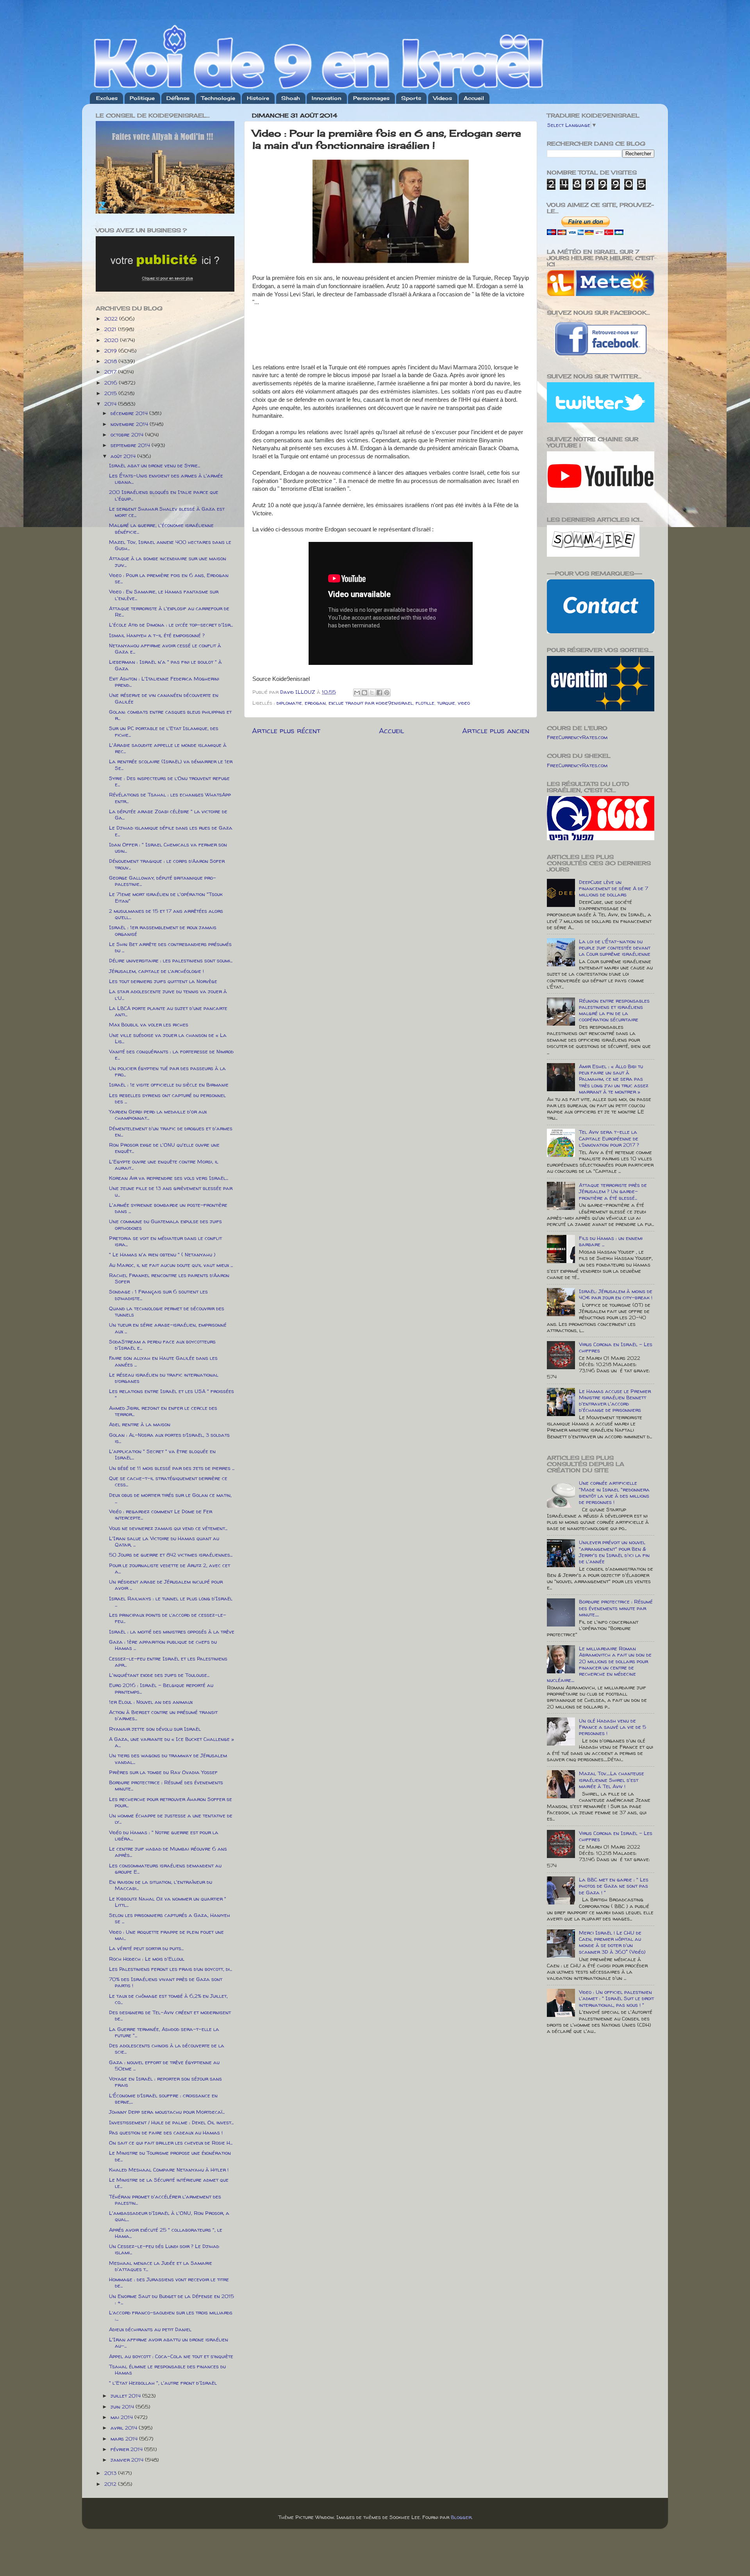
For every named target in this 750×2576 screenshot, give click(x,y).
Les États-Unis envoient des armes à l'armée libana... (166, 479)
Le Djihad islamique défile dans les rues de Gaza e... (171, 831)
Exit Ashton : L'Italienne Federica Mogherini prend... (164, 682)
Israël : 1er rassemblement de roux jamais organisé (163, 930)
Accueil (474, 98)
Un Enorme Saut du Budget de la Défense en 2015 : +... (171, 2299)
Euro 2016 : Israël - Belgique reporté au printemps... (161, 1688)
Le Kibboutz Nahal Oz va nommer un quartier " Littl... (168, 1902)
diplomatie (289, 703)
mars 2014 (125, 2439)
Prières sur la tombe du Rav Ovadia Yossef (163, 1772)
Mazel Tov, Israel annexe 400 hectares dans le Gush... (170, 545)
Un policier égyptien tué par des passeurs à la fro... (167, 1071)
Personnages (371, 98)
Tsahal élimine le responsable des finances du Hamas (167, 2369)
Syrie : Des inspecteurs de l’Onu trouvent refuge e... (169, 781)
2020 (112, 340)
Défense (178, 98)
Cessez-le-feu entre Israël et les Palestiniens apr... (168, 1662)
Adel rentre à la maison (140, 1424)
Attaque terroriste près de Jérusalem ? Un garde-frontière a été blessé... (613, 1191)
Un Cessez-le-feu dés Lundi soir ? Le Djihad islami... (164, 2249)
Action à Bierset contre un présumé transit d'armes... (163, 1715)
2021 (111, 329)
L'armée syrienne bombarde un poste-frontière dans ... (168, 1208)
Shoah (291, 98)
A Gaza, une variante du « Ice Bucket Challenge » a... (171, 1742)
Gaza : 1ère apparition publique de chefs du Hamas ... (163, 1645)
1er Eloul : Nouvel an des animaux (151, 1702)
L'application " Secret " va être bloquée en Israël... (162, 1454)
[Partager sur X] (372, 693)
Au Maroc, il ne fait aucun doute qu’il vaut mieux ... (171, 1265)
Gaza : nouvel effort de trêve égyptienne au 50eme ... (164, 2065)
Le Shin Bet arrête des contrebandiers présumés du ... (170, 947)
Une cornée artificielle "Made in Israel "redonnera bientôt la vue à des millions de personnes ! (614, 1492)
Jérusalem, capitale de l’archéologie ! (156, 971)
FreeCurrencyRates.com (577, 737)
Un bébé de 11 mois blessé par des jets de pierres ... (172, 1468)
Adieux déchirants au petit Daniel (150, 2329)
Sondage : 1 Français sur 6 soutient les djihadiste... (158, 1295)
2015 (111, 393)
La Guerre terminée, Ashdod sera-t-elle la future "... (164, 2032)
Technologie (218, 98)
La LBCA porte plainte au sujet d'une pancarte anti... (168, 1011)
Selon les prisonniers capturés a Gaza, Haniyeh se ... (170, 1918)
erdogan (315, 703)
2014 (111, 404)
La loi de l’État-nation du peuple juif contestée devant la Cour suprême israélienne (615, 948)
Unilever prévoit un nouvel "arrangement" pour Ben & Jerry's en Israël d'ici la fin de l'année (614, 1552)
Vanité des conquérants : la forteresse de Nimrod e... (171, 1055)
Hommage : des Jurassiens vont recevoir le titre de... (169, 2282)
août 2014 (124, 456)
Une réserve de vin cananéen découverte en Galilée (164, 698)
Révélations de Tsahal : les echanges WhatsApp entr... (170, 798)
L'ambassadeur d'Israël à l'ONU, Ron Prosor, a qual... (169, 2216)
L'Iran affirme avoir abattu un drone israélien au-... (169, 2343)
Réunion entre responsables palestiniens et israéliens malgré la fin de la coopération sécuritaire (614, 1010)
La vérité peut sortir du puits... (146, 1948)
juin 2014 (123, 2407)
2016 (112, 383)
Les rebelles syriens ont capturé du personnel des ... (167, 1098)
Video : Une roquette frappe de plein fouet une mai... (166, 1935)
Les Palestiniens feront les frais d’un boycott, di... (171, 1969)
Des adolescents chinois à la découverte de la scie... (167, 2049)
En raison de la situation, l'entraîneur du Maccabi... (161, 1885)
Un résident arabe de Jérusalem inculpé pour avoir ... (166, 1585)
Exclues (107, 98)
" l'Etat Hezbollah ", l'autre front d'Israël (163, 2383)
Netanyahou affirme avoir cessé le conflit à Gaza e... (165, 648)
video (464, 703)
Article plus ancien (496, 730)
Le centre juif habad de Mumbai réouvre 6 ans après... (168, 1852)
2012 (111, 2484)
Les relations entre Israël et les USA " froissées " (171, 1394)
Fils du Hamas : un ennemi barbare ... (611, 1241)
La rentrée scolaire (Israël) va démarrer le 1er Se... (171, 764)
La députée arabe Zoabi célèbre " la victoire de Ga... (168, 814)
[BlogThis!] (364, 693)
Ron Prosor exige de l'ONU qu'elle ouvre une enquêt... (164, 1148)
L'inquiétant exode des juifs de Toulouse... (159, 1675)
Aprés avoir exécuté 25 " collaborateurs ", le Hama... (166, 2233)
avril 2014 (125, 2428)
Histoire (258, 98)
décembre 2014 (130, 413)
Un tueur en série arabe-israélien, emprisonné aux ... (168, 1328)
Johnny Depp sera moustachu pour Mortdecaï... (167, 2112)
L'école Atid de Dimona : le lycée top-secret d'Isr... (171, 625)
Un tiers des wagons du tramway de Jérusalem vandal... (168, 1758)
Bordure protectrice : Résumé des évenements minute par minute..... (616, 1608)
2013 (111, 2473)
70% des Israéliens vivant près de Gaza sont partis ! (166, 1982)
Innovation (327, 98)
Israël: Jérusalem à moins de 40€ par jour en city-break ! (616, 1294)
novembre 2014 (130, 424)
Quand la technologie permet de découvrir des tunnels (167, 1311)
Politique (142, 98)
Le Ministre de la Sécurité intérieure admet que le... (169, 2183)
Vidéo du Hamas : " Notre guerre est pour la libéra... (164, 1835)
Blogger (461, 2517)
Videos (443, 98)
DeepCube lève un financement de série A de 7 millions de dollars (613, 888)
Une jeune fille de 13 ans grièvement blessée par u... (171, 1191)
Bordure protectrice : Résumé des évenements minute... (166, 1785)
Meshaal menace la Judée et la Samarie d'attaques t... (161, 2266)
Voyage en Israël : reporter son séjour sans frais (165, 2082)
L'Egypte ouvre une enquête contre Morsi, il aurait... (164, 1165)
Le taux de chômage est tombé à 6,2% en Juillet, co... (168, 1999)
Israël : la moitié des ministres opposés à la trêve (172, 1632)
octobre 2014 (128, 435)
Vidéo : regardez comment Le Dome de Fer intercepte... (161, 1514)
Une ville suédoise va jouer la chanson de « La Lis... (168, 1038)
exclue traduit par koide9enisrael (371, 703)
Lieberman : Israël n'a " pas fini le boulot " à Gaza (165, 665)
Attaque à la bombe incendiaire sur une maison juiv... (168, 561)
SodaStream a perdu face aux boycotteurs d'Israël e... (162, 1345)
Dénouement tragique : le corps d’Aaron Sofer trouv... (167, 864)
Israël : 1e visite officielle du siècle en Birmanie (169, 1085)
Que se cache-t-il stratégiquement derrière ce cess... (168, 1481)
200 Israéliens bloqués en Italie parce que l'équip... (164, 495)
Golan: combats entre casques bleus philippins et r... (170, 715)
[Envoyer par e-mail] (357, 693)
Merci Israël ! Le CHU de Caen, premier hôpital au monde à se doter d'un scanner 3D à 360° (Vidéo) (612, 1942)
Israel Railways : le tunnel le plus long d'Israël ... (171, 1602)
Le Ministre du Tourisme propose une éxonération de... (170, 2156)
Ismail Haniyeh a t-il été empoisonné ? (157, 635)
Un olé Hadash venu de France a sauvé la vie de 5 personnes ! (612, 1727)
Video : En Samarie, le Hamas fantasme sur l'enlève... (164, 595)
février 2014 (127, 2449)
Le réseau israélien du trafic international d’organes (164, 1378)
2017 (111, 372)
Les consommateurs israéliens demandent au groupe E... (165, 1869)
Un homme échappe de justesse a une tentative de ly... (171, 1819)
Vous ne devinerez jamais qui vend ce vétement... (168, 1528)
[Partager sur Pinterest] (387, 693)
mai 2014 (122, 2417)
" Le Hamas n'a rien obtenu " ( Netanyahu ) (162, 1254)
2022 (112, 319)
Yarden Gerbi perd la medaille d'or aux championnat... (158, 1115)
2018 (111, 361)
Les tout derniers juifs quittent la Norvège (163, 981)
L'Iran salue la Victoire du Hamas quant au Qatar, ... (164, 1541)
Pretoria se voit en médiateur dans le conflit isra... (165, 1241)
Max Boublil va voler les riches (149, 1024)
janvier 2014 (128, 2460)
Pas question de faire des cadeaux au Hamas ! (166, 2132)
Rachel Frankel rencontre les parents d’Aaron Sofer (169, 1278)
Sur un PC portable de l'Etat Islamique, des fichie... (164, 731)
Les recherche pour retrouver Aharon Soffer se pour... (171, 1802)
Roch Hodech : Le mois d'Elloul (147, 1959)
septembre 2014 (131, 445)
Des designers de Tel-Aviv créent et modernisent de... (170, 2015)
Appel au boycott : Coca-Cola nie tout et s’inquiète (171, 2356)
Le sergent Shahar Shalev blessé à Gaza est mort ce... (167, 512)
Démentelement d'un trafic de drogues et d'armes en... (171, 1131)
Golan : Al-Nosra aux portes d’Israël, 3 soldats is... (169, 1438)
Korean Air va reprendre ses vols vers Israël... (169, 1178)
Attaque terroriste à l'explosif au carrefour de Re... (169, 611)
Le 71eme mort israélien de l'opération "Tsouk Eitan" (166, 897)
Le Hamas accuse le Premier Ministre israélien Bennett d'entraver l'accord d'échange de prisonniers (615, 1401)
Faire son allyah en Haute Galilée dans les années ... (163, 1361)
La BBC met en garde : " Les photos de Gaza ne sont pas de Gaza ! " (614, 1886)
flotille (425, 703)
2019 (111, 351)
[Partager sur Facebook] (379, 693)
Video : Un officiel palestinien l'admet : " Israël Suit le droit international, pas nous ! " (616, 1998)
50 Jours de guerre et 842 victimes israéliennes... (171, 1555)
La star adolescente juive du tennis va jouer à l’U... (168, 994)
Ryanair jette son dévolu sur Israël (155, 1729)
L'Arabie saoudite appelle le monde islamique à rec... (168, 748)
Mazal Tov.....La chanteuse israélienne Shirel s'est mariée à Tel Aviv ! (612, 1780)
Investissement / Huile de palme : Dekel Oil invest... (171, 2122)
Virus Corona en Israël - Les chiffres (616, 1347)
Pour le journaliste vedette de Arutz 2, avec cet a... (170, 1568)
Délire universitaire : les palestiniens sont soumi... (171, 960)
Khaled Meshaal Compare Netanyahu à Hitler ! (169, 2170)
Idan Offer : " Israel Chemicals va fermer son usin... (168, 848)
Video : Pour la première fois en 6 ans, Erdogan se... (169, 578)
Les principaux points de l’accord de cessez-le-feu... (168, 1618)
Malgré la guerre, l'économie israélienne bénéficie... (161, 528)
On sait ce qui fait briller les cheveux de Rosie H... (171, 2143)
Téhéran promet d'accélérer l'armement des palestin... (165, 2200)
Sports (411, 98)
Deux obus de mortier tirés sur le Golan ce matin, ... (170, 1498)
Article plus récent (286, 730)
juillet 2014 (126, 2396)
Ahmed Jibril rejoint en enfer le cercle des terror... (163, 1411)
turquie (446, 703)
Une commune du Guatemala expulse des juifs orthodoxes (165, 1224)
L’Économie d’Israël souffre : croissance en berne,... (163, 2099)
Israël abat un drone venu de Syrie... (154, 465)
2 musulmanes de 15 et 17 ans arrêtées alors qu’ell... (166, 914)
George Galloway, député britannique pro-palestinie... (162, 881)
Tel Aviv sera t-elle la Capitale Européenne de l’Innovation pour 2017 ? (609, 1138)
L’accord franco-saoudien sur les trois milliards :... (171, 2316)
